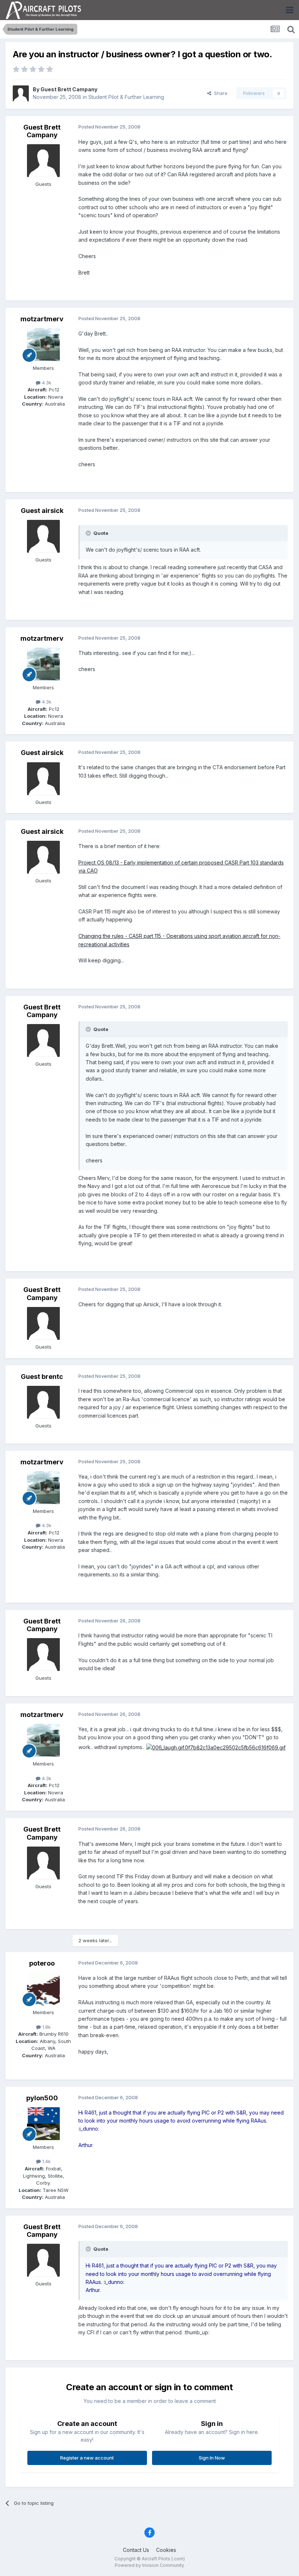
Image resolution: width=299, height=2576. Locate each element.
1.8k (46, 2027)
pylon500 (42, 2098)
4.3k (46, 383)
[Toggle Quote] (89, 533)
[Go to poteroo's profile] (43, 1989)
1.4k (46, 2161)
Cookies (166, 2550)
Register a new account (87, 2458)
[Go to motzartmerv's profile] (43, 345)
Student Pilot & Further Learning (126, 97)
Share (219, 93)
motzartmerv (42, 319)
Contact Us (136, 2550)
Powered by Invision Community (149, 2565)
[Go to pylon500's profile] (43, 2124)
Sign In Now (212, 2458)
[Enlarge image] (216, 1747)
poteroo (42, 1963)
